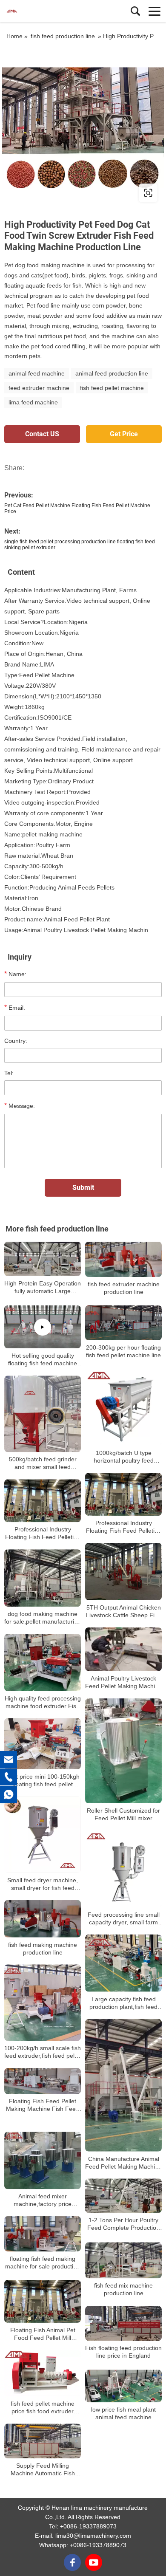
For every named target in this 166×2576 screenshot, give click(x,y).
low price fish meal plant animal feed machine (123, 2413)
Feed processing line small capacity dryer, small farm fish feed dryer (124, 1919)
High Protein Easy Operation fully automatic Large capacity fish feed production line (43, 1287)
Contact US (42, 434)
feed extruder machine (39, 388)
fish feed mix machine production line (123, 2289)
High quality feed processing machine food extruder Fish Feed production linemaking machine (43, 1702)
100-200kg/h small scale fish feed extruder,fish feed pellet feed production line (43, 2052)
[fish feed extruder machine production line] (123, 1259)
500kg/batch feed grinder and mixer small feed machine (43, 1463)
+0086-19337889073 (88, 2526)
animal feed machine (37, 373)
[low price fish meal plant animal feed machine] (123, 2386)
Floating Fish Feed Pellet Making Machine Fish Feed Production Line (43, 2105)
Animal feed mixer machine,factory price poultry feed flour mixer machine (43, 2200)
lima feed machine (33, 402)
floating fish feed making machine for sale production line (43, 2262)
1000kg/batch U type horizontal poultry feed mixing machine (124, 1457)
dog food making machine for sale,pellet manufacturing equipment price (43, 1618)
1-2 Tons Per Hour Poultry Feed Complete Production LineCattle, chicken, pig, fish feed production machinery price (124, 2224)
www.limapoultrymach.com (56, 193)
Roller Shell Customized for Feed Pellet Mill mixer (123, 1815)
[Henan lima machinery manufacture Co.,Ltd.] (45, 11)
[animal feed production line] (83, 128)
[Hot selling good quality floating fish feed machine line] (43, 1327)
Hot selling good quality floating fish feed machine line (43, 1360)
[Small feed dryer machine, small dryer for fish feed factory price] (43, 1835)
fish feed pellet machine (112, 388)
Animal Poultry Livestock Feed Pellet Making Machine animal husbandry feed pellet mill (123, 1682)
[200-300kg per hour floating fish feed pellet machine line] (123, 1323)
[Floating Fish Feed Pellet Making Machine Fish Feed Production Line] (43, 2081)
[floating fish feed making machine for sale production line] (43, 2234)
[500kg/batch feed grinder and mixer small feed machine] (43, 1414)
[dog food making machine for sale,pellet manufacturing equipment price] (43, 1578)
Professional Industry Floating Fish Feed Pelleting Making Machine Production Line (124, 1527)
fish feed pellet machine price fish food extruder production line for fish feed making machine (43, 2408)
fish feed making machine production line (43, 1948)
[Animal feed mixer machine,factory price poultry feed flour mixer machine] (43, 2160)
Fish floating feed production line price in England (123, 2352)
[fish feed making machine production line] (43, 1919)
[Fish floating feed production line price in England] (123, 2323)
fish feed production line (63, 36)
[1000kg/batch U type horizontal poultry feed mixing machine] (123, 1407)
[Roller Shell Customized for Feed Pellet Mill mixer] (123, 1751)
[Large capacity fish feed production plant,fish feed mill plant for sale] (123, 1963)
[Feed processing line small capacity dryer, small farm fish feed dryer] (123, 1869)
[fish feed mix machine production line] (123, 2260)
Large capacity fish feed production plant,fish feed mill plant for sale (123, 2003)
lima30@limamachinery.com (93, 2536)
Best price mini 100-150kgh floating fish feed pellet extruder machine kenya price (43, 1781)
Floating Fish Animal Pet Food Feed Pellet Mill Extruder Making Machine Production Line (43, 2334)
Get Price (124, 434)
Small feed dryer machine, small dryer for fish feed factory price (43, 1884)
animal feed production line (112, 373)
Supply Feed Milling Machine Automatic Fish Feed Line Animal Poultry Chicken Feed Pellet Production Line (43, 2470)
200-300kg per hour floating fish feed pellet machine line (123, 1351)
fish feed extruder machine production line (124, 1288)
